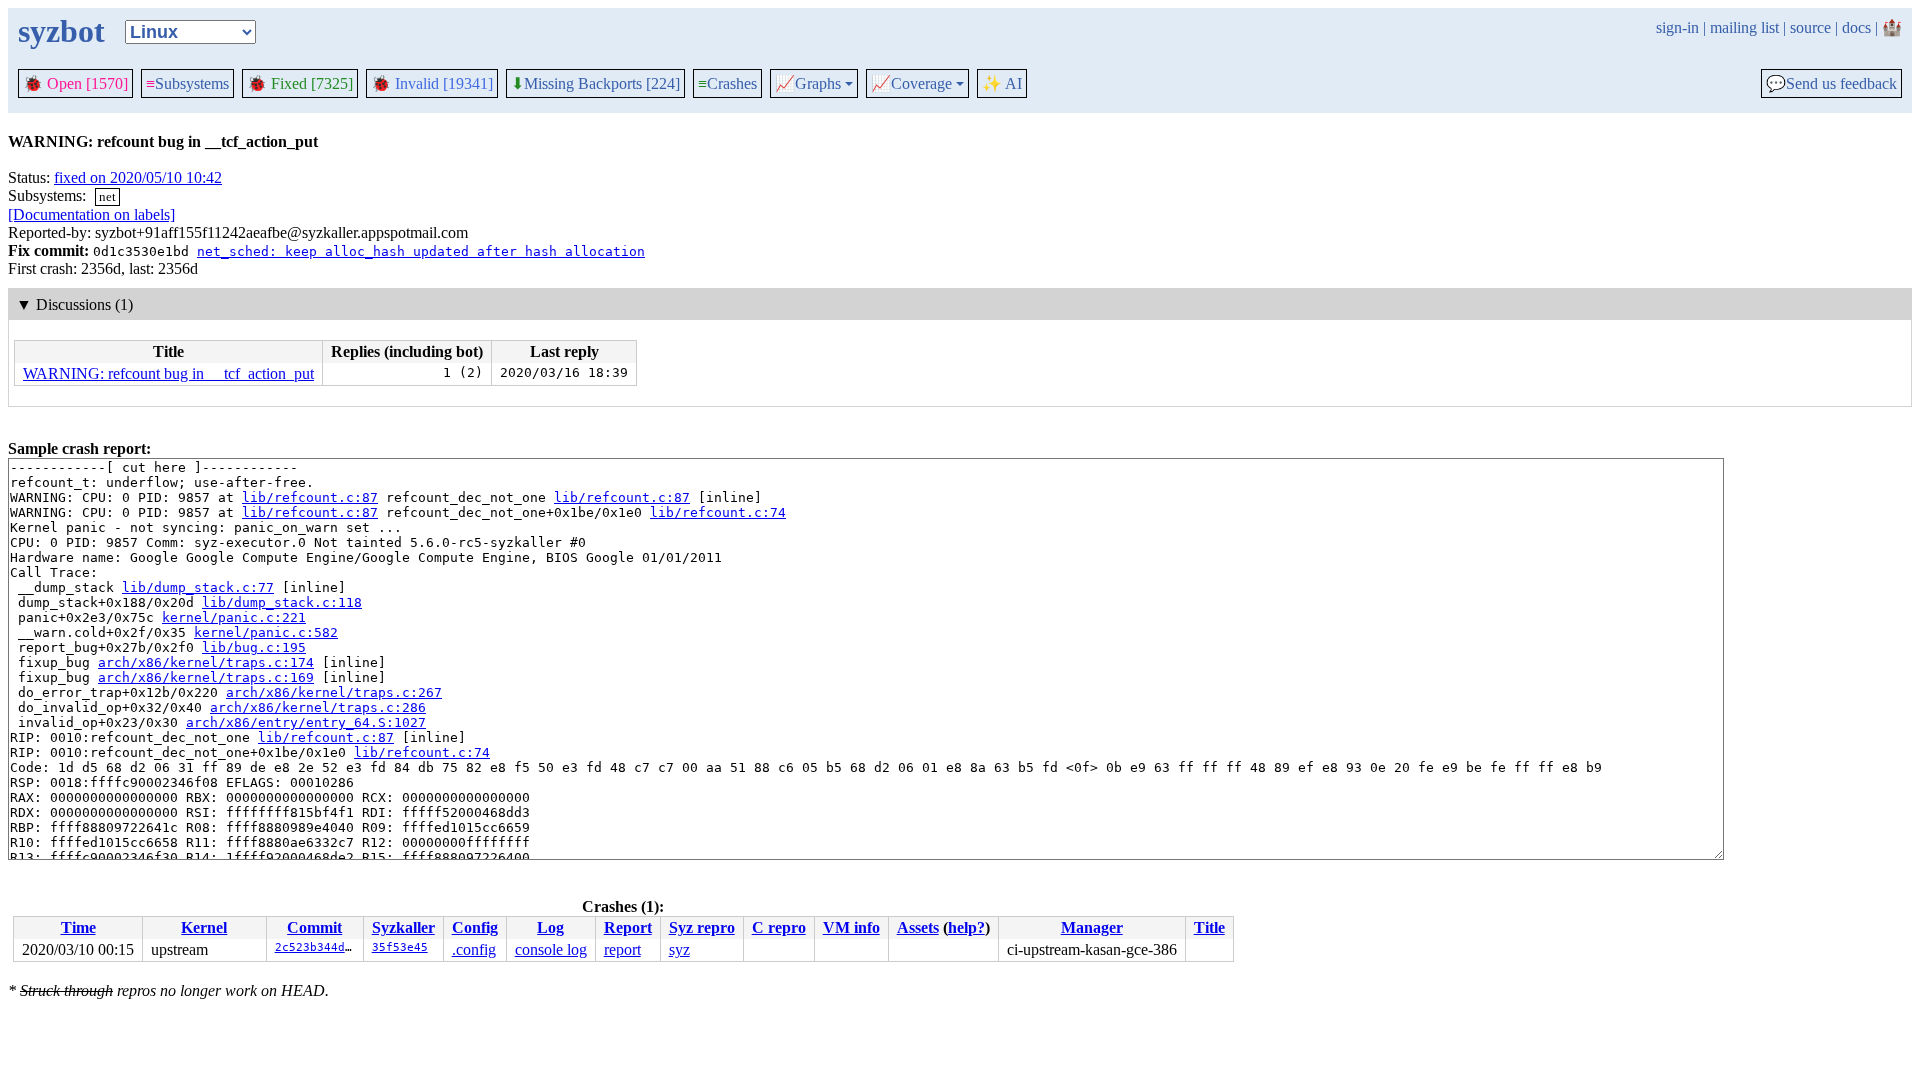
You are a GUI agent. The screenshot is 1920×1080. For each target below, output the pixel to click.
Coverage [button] (911, 84)
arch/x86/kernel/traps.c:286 (318, 707)
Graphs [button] (808, 84)
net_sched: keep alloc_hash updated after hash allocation (421, 251)
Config (475, 927)
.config (474, 949)
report (622, 949)
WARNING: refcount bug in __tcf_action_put (168, 373)
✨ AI (1002, 83)
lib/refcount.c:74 (718, 512)
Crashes (727, 83)
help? (966, 927)
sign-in (1677, 27)
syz (679, 949)
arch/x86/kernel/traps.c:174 (206, 662)
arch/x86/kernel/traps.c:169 (206, 677)
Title (1209, 927)
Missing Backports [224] (595, 84)
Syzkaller (403, 927)
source (1810, 27)
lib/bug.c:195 (254, 647)
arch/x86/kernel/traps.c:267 (334, 692)
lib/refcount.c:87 (310, 497)
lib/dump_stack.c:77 (198, 587)
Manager (1092, 927)
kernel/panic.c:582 (266, 632)
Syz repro (702, 927)
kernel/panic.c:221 (234, 617)
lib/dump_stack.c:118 (282, 602)
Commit (314, 927)
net (107, 196)
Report (628, 927)
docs (1856, 27)
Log (550, 927)
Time (78, 927)
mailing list (1744, 27)
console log (551, 949)
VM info (851, 927)
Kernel (204, 927)
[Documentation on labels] (91, 214)
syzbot (61, 31)
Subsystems (187, 83)
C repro (779, 927)
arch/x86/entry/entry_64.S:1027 (306, 722)
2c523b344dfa (317, 947)
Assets (918, 927)
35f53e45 (400, 947)
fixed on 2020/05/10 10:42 (138, 177)
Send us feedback (1831, 84)
